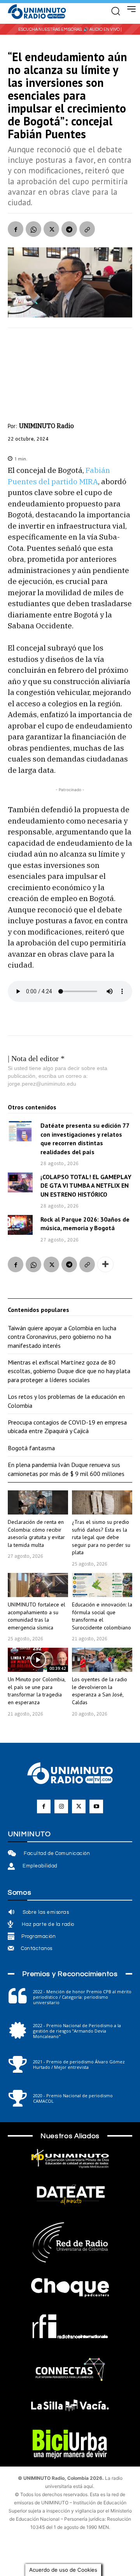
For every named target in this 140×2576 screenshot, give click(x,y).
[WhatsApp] (33, 229)
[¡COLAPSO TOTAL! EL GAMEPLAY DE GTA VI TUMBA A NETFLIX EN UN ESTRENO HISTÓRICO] (20, 1182)
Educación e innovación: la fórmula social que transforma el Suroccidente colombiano (102, 1616)
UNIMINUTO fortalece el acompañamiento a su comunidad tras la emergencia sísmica (37, 1616)
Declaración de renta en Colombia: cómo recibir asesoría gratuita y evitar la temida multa (36, 1533)
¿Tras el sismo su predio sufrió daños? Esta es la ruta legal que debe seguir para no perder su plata (101, 1537)
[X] (51, 229)
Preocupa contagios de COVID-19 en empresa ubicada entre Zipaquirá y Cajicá (67, 1426)
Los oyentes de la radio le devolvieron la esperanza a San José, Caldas (100, 1691)
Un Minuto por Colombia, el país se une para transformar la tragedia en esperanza (37, 1691)
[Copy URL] (87, 229)
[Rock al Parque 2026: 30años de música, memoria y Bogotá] (20, 1225)
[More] (105, 1264)
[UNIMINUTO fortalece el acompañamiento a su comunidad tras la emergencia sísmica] (38, 1585)
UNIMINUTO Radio (46, 426)
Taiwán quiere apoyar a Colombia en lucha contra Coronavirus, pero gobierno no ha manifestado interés (62, 1337)
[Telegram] (69, 229)
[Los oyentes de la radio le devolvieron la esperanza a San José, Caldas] (102, 1660)
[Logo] (37, 12)
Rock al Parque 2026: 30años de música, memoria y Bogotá (85, 1224)
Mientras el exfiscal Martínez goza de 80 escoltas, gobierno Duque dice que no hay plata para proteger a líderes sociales (69, 1371)
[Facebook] (16, 229)
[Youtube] (96, 1806)
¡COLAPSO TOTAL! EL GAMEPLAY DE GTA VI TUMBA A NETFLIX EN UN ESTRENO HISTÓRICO (86, 1186)
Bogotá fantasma (31, 1448)
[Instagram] (61, 1806)
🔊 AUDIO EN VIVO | (102, 29)
